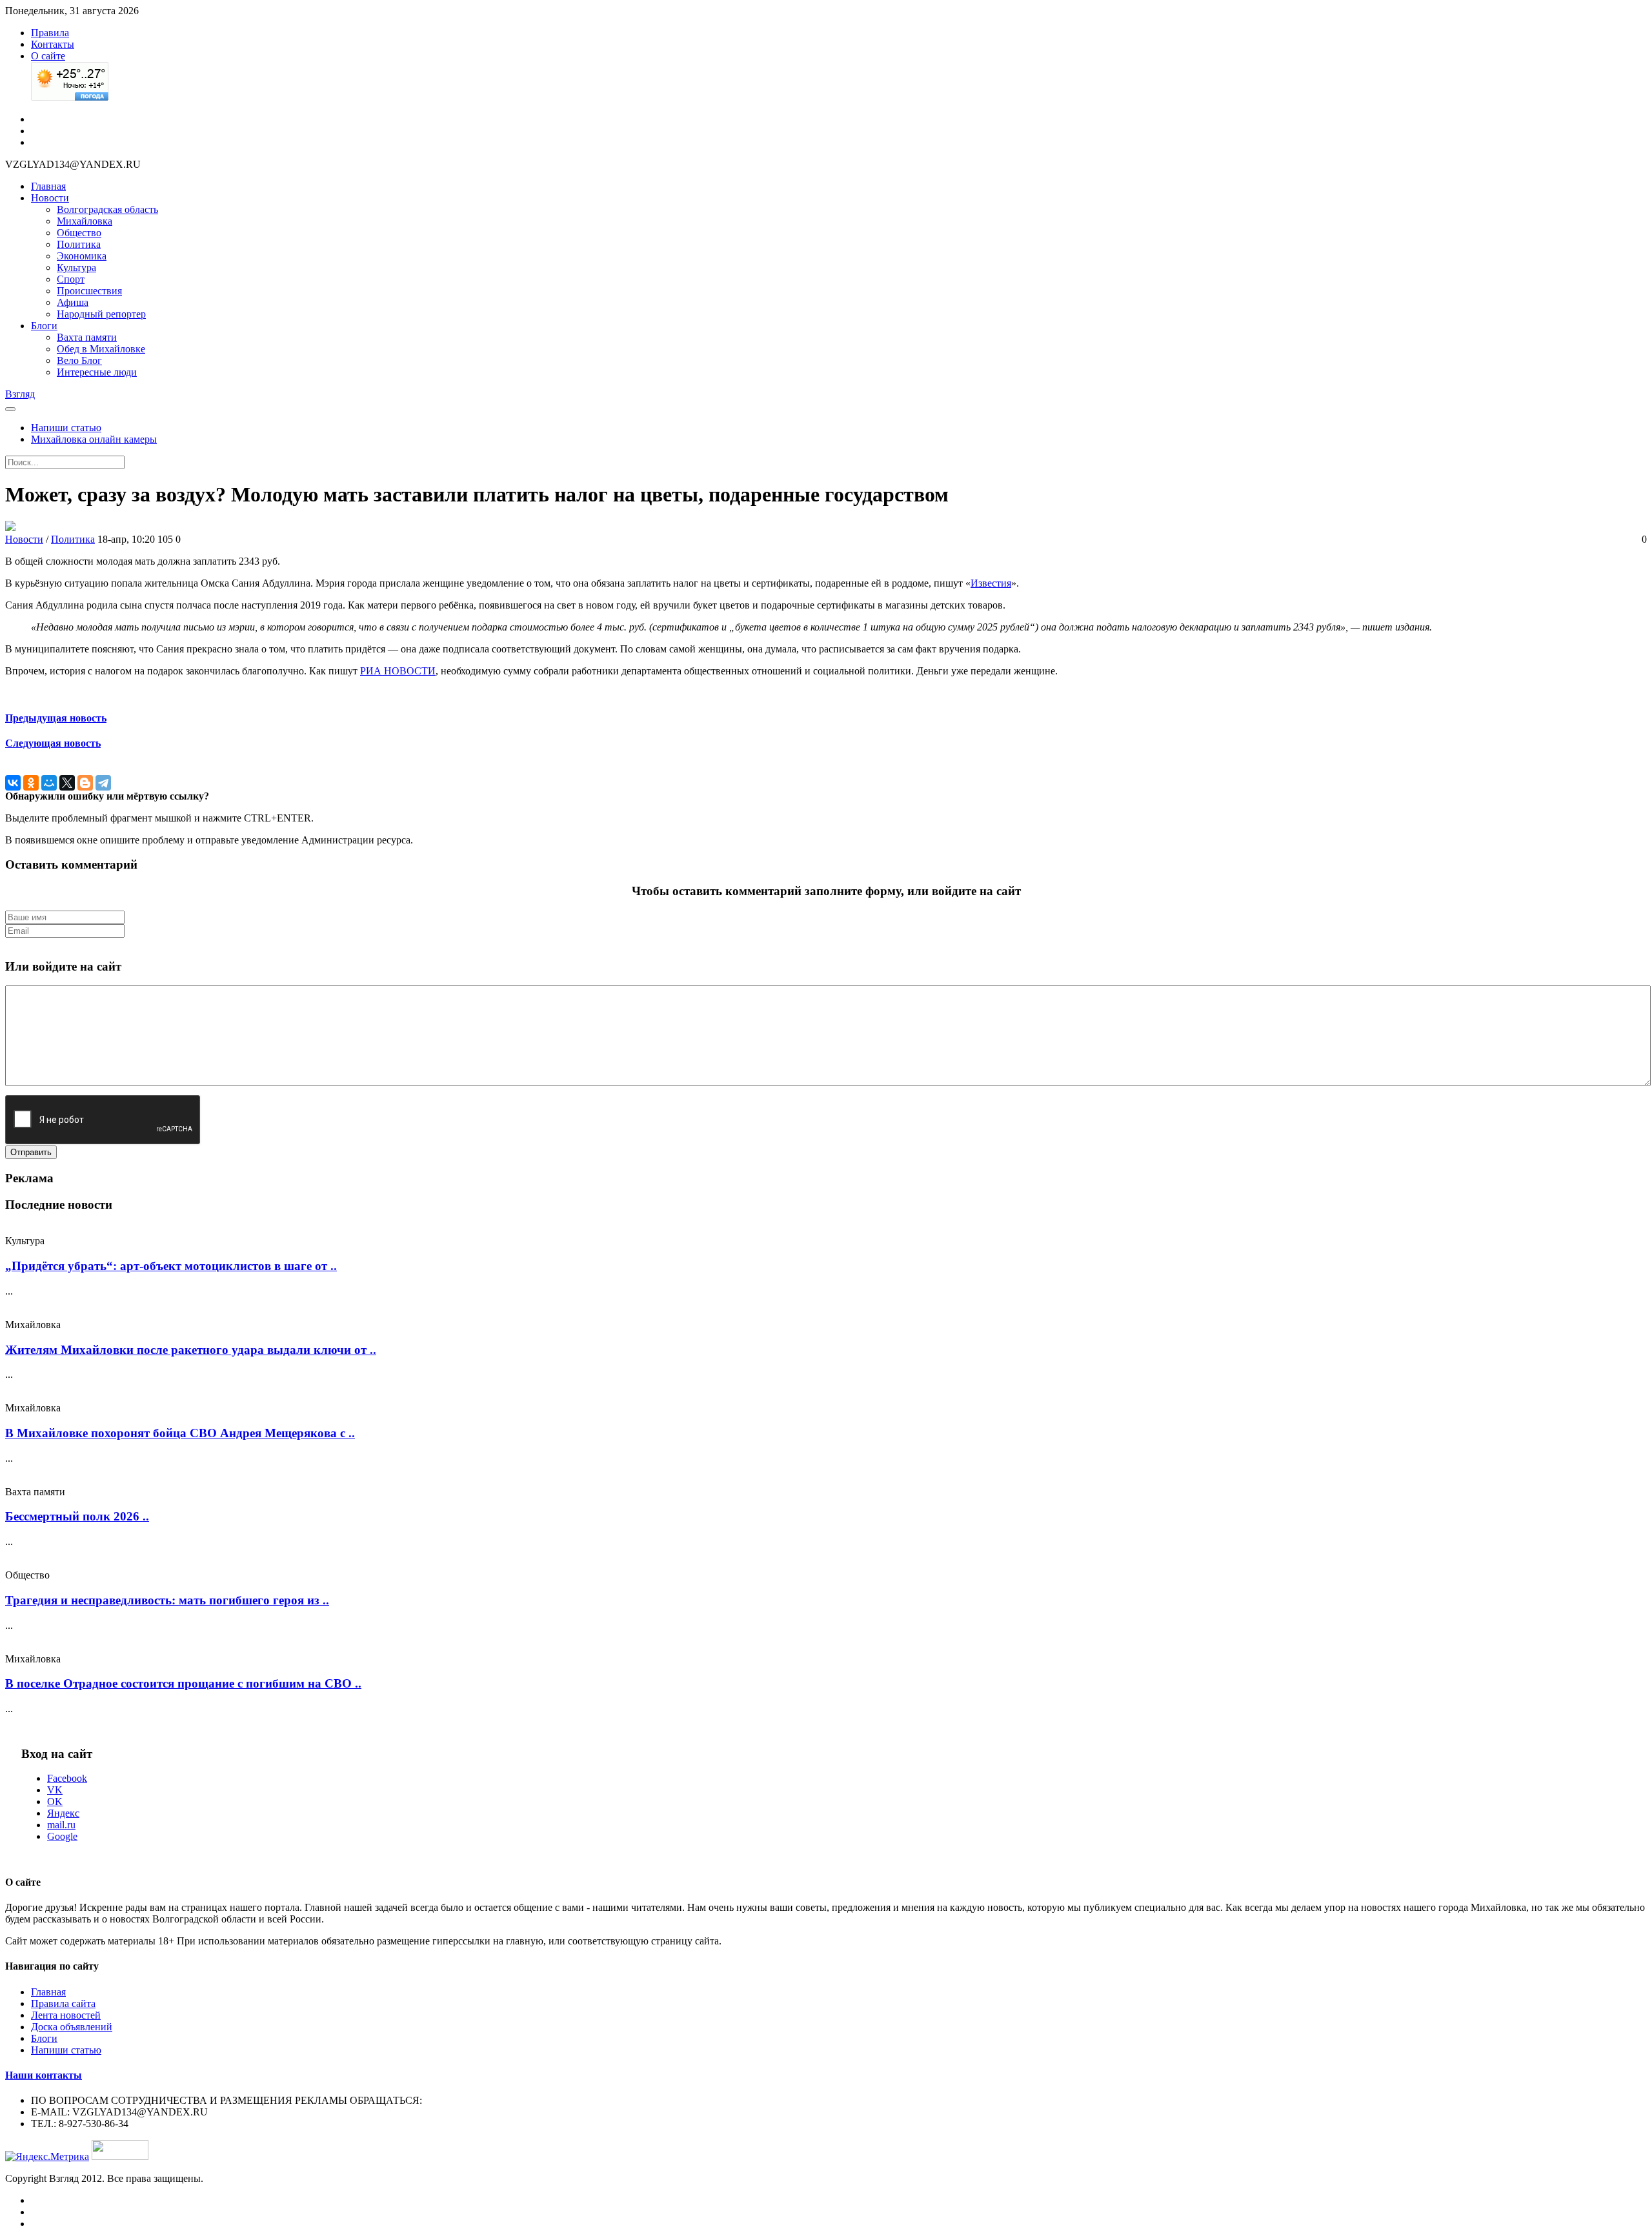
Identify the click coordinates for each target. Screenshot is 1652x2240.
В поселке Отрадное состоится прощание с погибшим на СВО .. (183, 1683)
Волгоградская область (107, 209)
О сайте (48, 56)
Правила (50, 33)
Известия (991, 583)
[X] (67, 783)
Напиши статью (66, 428)
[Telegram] (103, 783)
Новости (50, 198)
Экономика (82, 256)
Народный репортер (101, 314)
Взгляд (20, 394)
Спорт (71, 279)
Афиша (73, 302)
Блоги (44, 326)
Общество (79, 233)
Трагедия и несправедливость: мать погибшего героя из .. (167, 1600)
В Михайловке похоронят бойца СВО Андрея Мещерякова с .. (180, 1433)
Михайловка (85, 221)
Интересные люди (97, 372)
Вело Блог (79, 360)
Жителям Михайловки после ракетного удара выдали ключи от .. (191, 1350)
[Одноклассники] (31, 783)
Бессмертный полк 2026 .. (77, 1516)
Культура (76, 267)
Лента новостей (66, 2015)
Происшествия (89, 291)
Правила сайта (63, 2003)
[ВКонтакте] (13, 783)
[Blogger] (85, 783)
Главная (48, 186)
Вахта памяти (87, 337)
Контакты (53, 44)
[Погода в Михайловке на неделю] (70, 97)
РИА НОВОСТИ (398, 671)
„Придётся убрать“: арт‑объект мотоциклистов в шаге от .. (171, 1266)
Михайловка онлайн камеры (94, 439)
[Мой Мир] (49, 783)
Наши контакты (44, 2075)
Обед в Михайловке (101, 349)
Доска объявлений (72, 2027)
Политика (79, 244)
